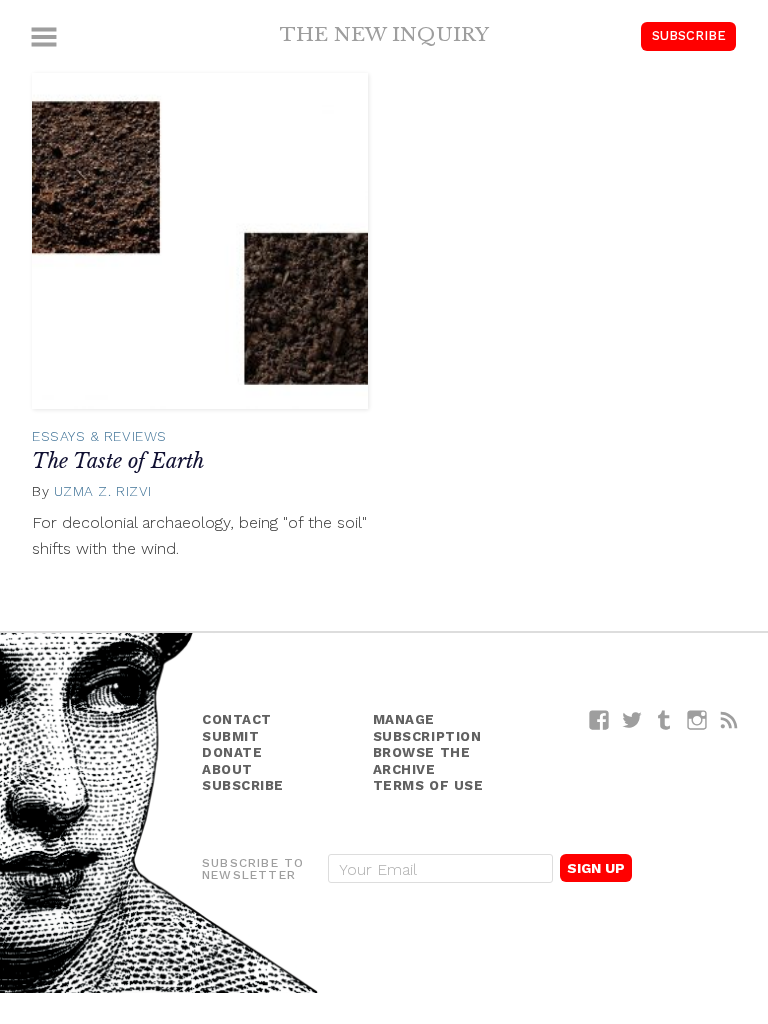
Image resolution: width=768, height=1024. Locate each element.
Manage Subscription (427, 728)
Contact (237, 719)
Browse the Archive (422, 761)
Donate (232, 752)
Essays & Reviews (99, 436)
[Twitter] (632, 719)
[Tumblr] (664, 719)
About (227, 769)
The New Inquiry (384, 34)
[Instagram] (697, 719)
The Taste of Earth (118, 461)
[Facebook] (599, 719)
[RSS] (729, 719)
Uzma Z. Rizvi (103, 491)
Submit (230, 736)
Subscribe (689, 35)
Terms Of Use (428, 785)
